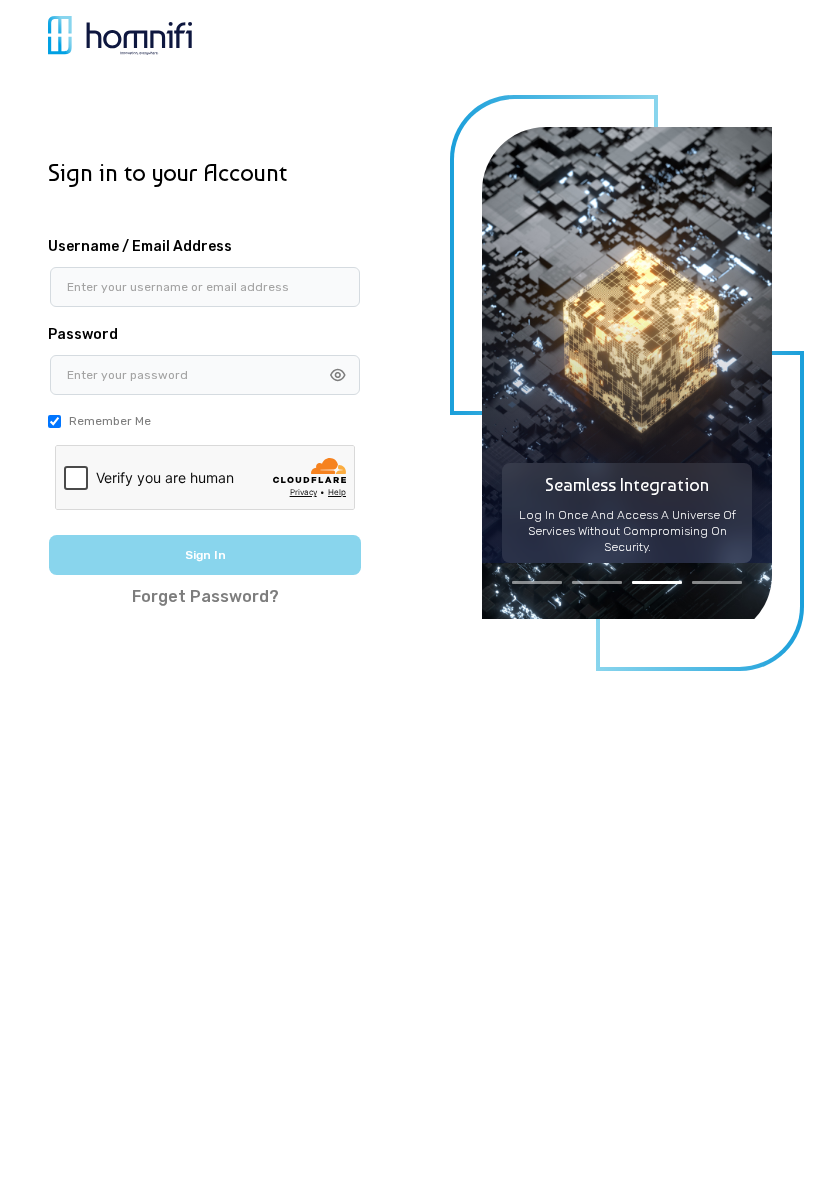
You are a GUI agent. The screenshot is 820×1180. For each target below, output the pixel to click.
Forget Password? (205, 596)
